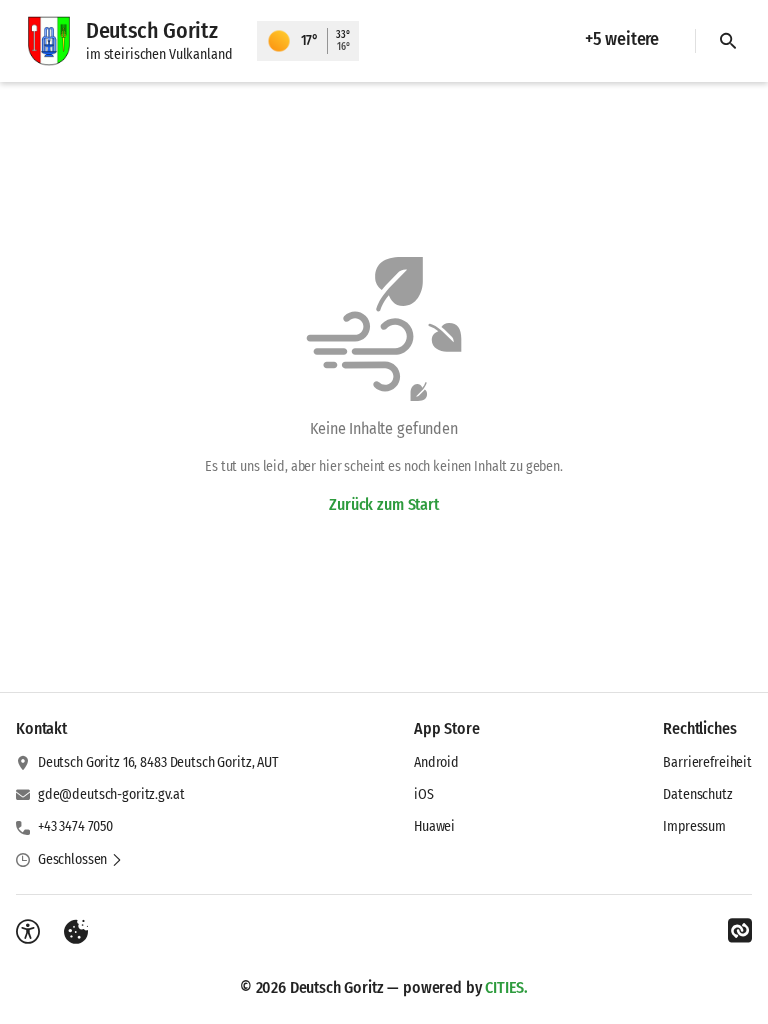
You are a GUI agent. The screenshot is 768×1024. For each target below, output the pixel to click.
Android (436, 762)
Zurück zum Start (383, 504)
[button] (80, 860)
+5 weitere (622, 39)
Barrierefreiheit (707, 762)
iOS (424, 794)
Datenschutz (697, 794)
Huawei (434, 826)
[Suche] (728, 41)
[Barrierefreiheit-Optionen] (28, 932)
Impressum (694, 826)
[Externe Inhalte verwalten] (76, 932)
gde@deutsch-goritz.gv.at (111, 794)
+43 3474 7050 (75, 826)
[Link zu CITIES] (740, 931)
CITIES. (506, 987)
